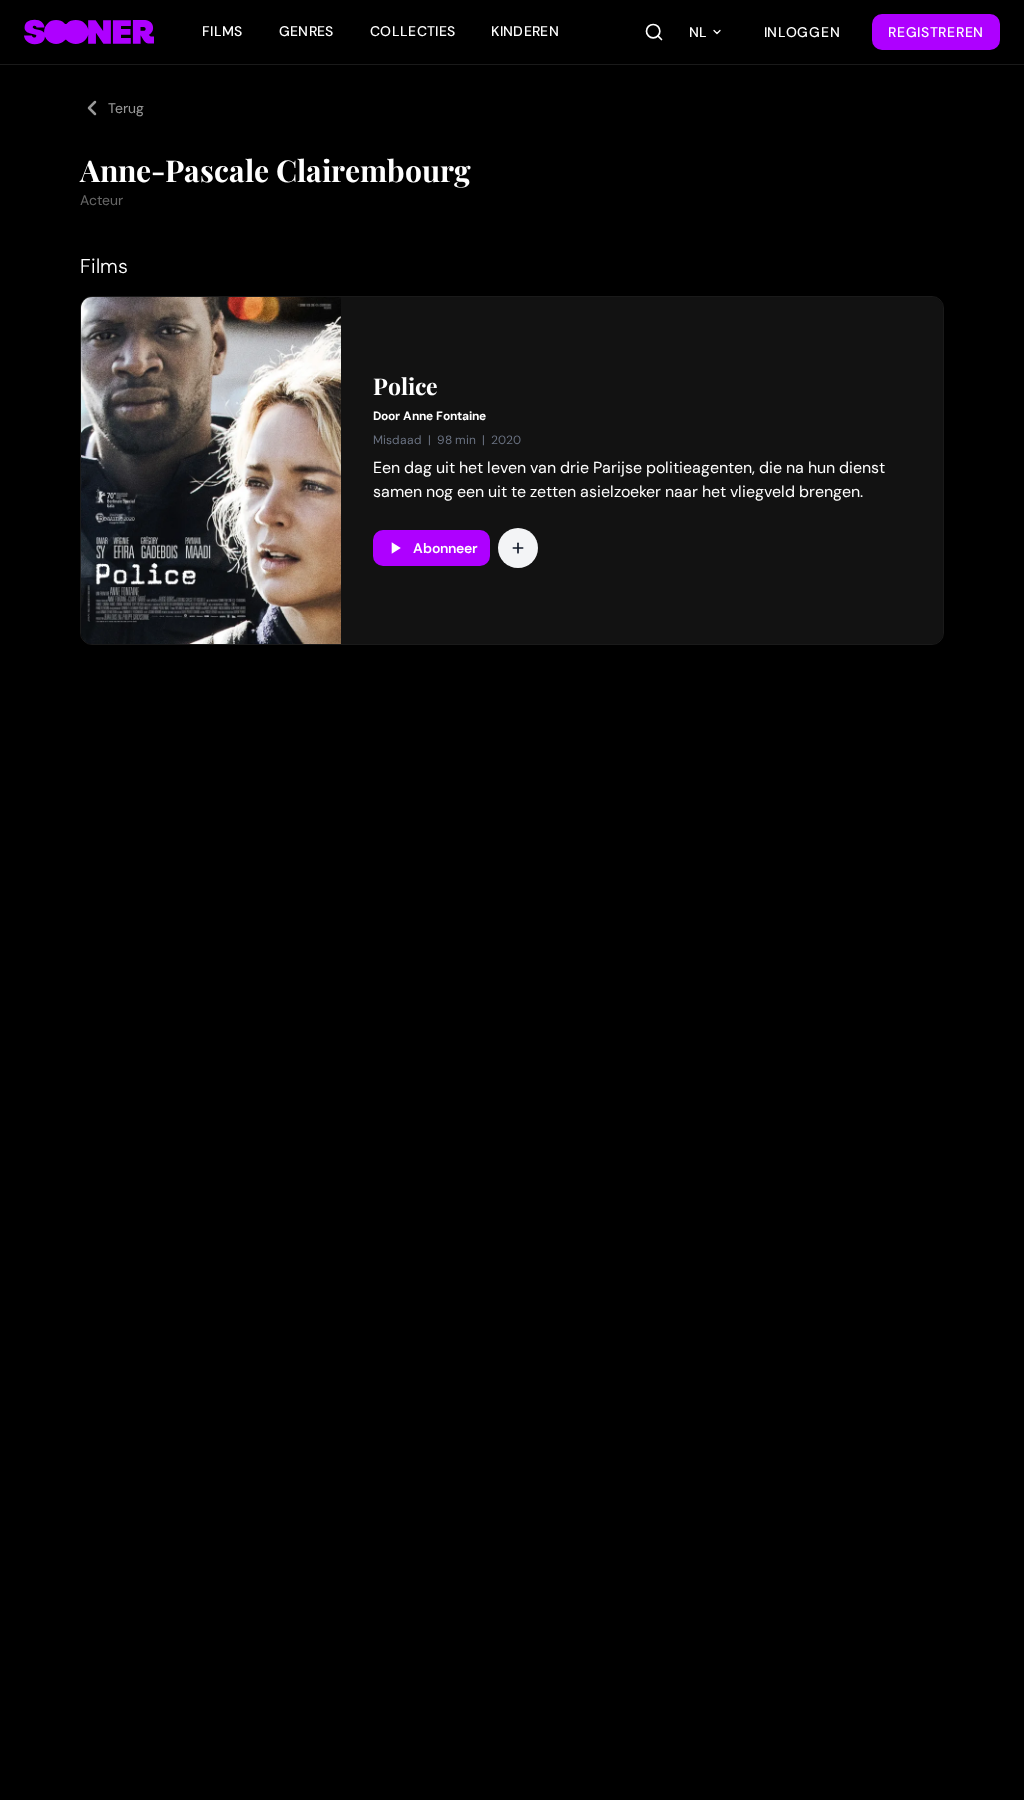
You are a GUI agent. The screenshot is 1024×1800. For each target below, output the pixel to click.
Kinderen (525, 31)
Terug (126, 108)
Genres (306, 31)
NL (698, 32)
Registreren (936, 32)
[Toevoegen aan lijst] (518, 548)
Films (222, 31)
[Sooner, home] (89, 32)
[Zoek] (654, 32)
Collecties (413, 31)
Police (405, 386)
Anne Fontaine (444, 416)
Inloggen (802, 32)
